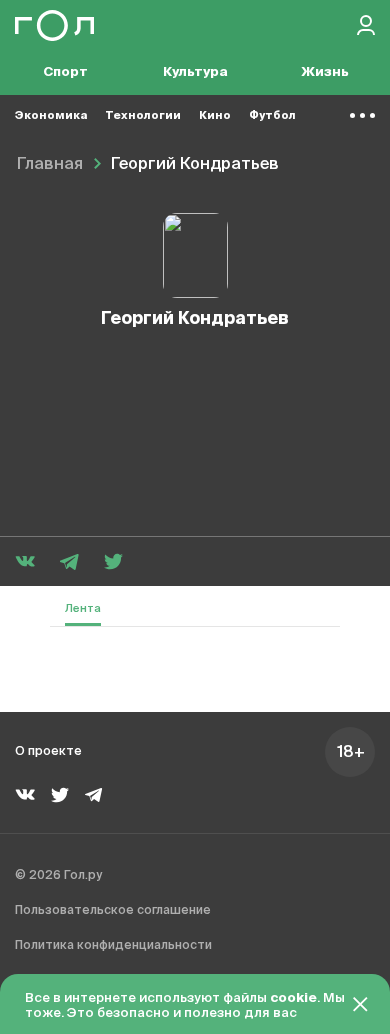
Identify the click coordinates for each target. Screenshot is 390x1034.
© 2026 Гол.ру (58, 876)
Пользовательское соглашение (113, 911)
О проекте (48, 752)
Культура (195, 72)
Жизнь (325, 72)
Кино (215, 115)
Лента (83, 608)
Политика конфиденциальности (113, 946)
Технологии (143, 115)
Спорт (65, 72)
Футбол (272, 115)
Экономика (51, 115)
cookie (293, 998)
